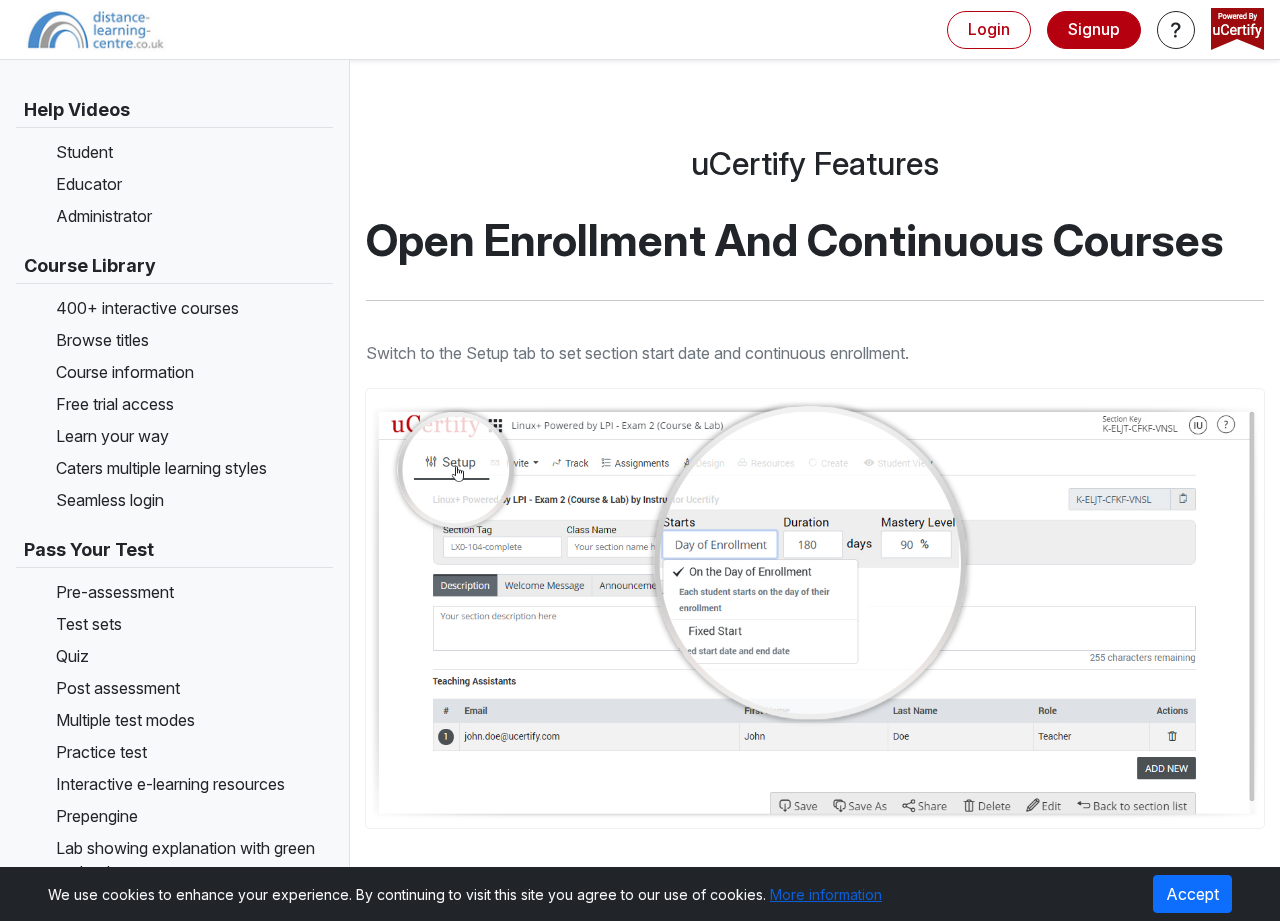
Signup (1094, 29)
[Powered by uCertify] (1237, 31)
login (989, 29)
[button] (1176, 30)
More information (826, 894)
